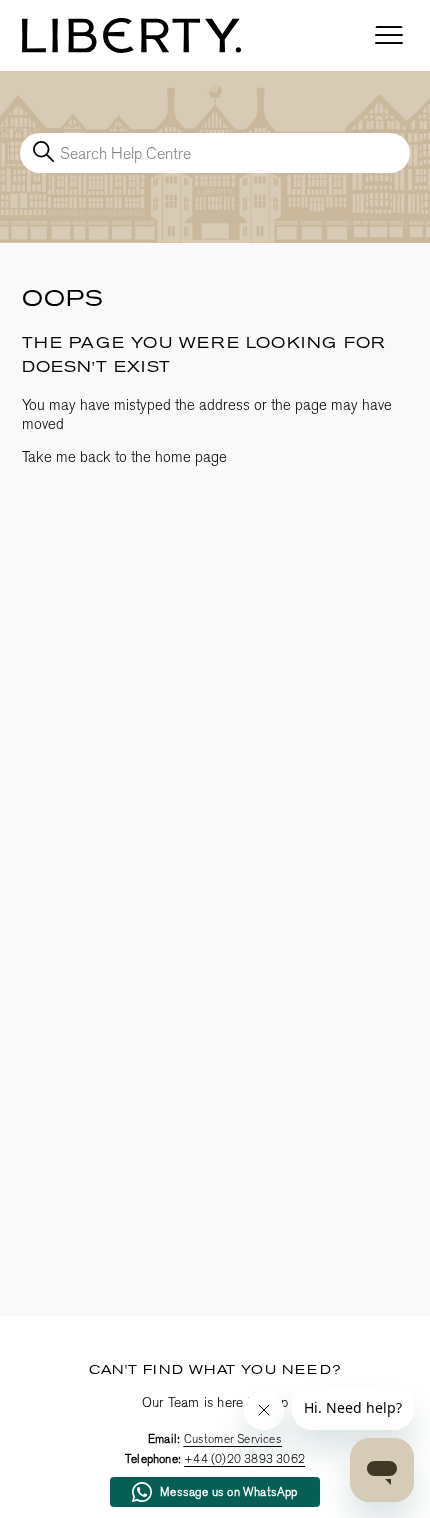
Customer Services (233, 1439)
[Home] (132, 35)
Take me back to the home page (124, 457)
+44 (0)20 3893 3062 (244, 1459)
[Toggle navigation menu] (389, 36)
